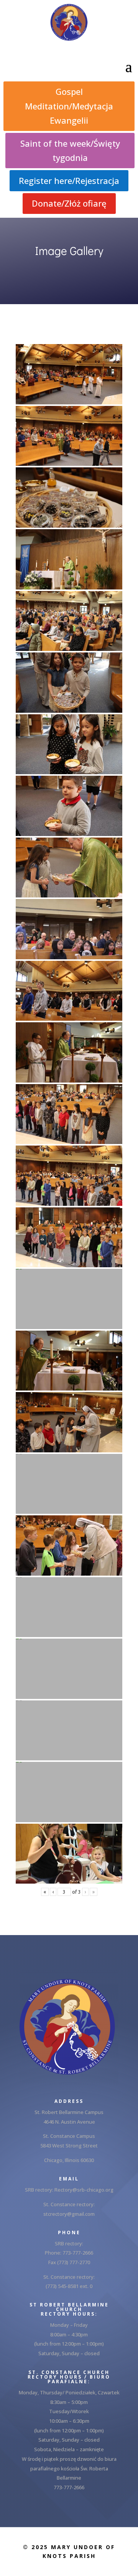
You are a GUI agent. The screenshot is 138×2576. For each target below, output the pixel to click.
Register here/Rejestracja (69, 180)
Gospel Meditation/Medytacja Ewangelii (69, 106)
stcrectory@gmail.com (69, 2214)
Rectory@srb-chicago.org (84, 2190)
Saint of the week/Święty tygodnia (70, 150)
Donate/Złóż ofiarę (69, 203)
